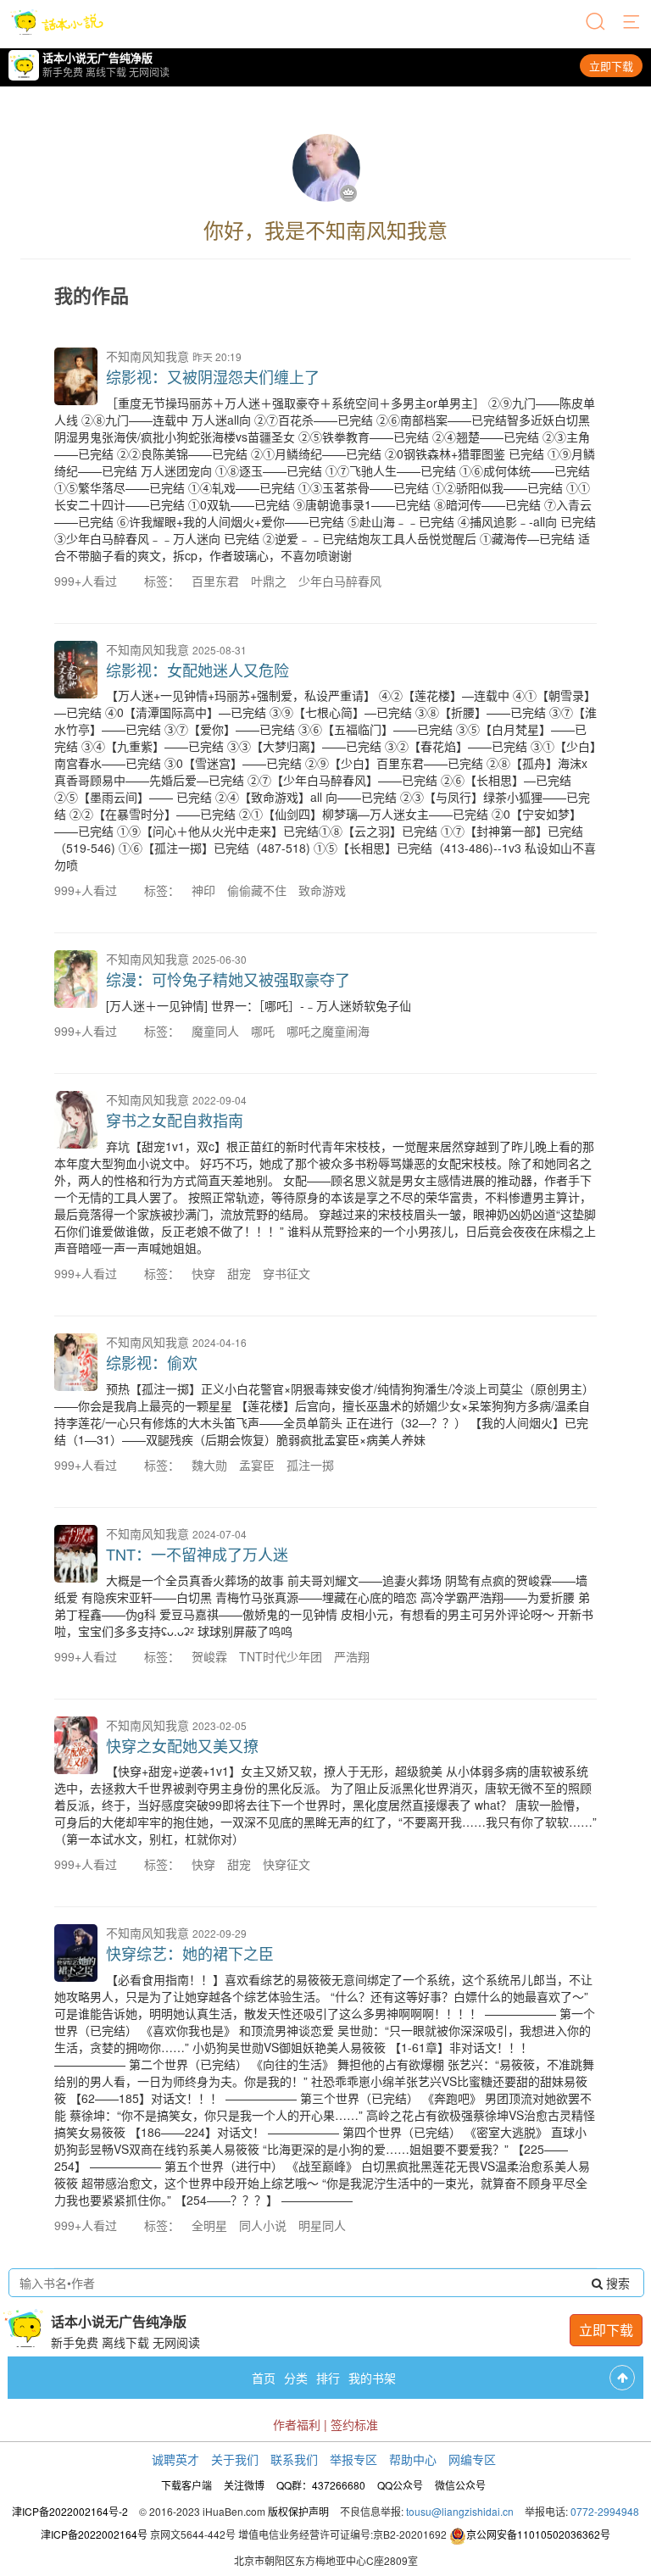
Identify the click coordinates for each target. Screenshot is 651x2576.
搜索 (616, 2283)
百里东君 (215, 581)
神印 (203, 890)
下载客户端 (186, 2485)
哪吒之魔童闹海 (328, 1031)
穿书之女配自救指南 (175, 1120)
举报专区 (353, 2459)
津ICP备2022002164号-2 (70, 2511)
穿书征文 (287, 1273)
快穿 (203, 1273)
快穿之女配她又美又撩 (182, 1745)
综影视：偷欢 (152, 1362)
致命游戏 (322, 890)
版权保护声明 (298, 2511)
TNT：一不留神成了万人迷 (197, 1554)
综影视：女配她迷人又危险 (198, 670)
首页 (264, 2378)
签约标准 (354, 2424)
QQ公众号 (400, 2485)
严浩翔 (352, 1656)
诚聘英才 (175, 2459)
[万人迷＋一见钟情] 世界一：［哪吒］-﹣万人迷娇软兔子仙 (259, 1005)
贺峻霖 (209, 1656)
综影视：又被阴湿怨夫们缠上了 (213, 376)
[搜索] (597, 23)
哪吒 (263, 1031)
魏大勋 (209, 1465)
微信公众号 (460, 2485)
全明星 (209, 2225)
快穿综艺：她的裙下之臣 (190, 1953)
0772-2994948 (605, 2511)
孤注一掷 (310, 1465)
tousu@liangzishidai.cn (460, 2511)
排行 (328, 2378)
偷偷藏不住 (257, 890)
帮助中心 (413, 2459)
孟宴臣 (257, 1465)
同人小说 (263, 2225)
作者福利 (297, 2424)
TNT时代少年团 (281, 1656)
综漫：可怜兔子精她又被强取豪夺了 (228, 979)
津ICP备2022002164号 (94, 2534)
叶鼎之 (269, 581)
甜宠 (239, 1273)
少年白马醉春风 (340, 581)
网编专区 (472, 2459)
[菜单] (632, 23)
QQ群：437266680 (321, 2485)
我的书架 (372, 2378)
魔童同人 (215, 1031)
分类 (296, 2378)
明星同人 (322, 2225)
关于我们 (235, 2459)
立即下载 (611, 66)
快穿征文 (287, 1864)
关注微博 (244, 2485)
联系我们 (294, 2459)
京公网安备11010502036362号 (538, 2534)
